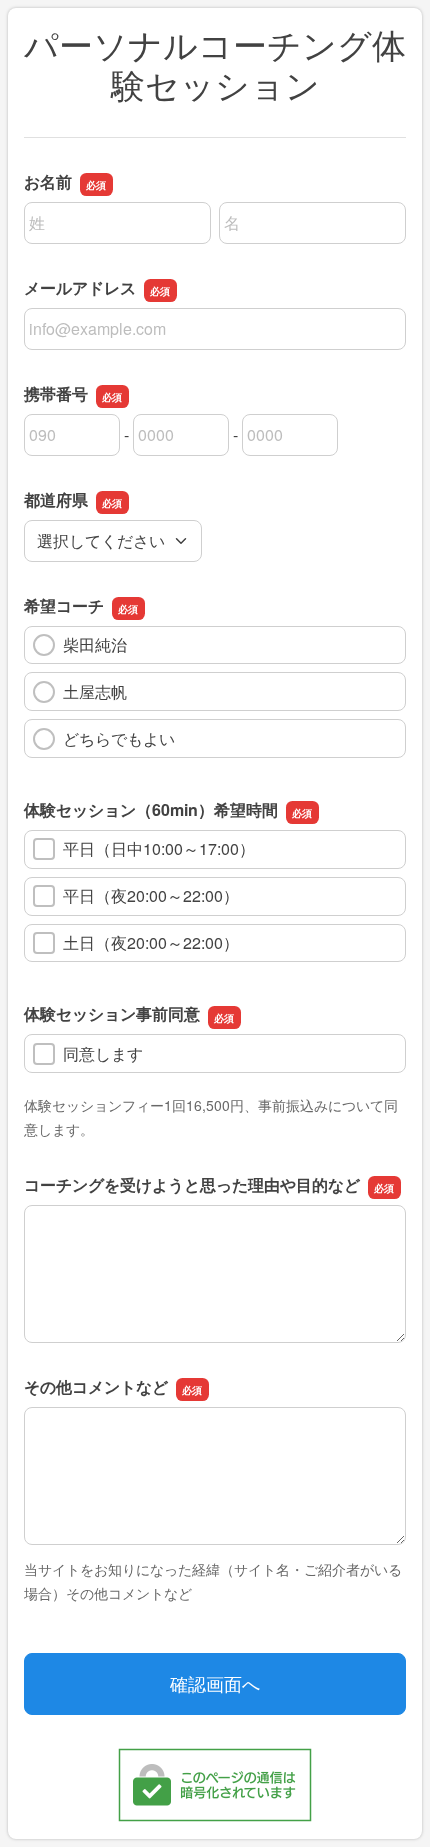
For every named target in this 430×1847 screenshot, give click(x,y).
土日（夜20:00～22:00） (151, 942)
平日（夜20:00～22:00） (151, 895)
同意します (103, 1053)
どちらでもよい (119, 738)
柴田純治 (95, 644)
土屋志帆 (95, 691)
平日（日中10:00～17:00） (159, 848)
